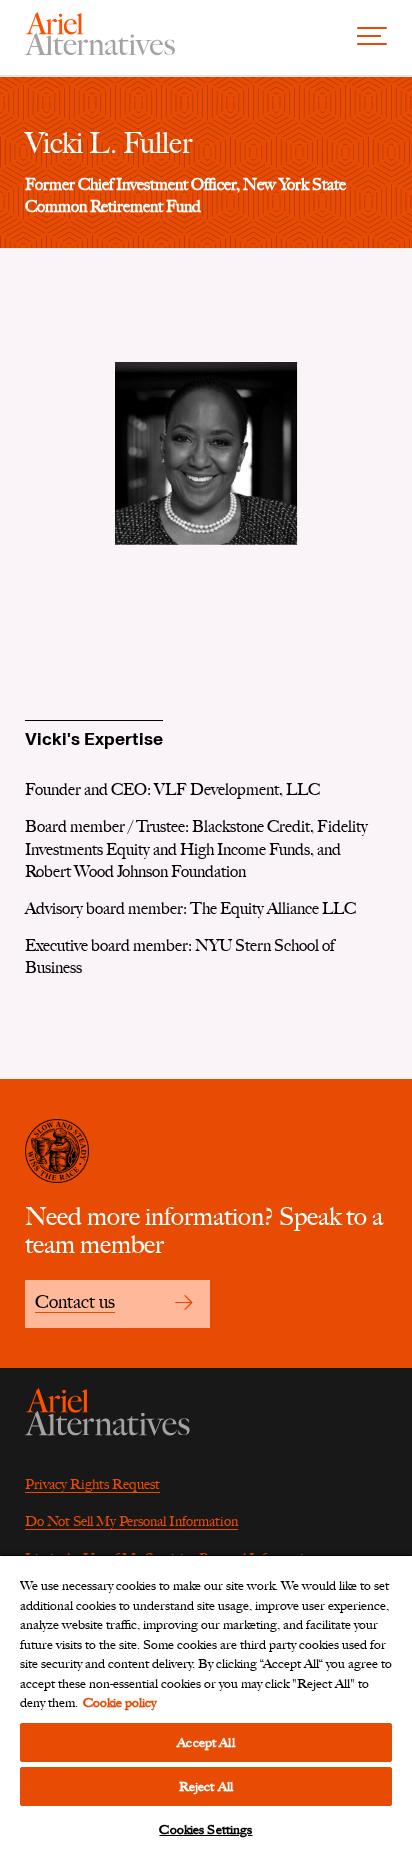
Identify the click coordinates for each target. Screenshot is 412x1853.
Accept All (205, 1742)
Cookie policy (119, 1702)
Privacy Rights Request (92, 1484)
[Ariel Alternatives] (100, 50)
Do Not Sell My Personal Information (131, 1521)
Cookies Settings (205, 1829)
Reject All (206, 1786)
